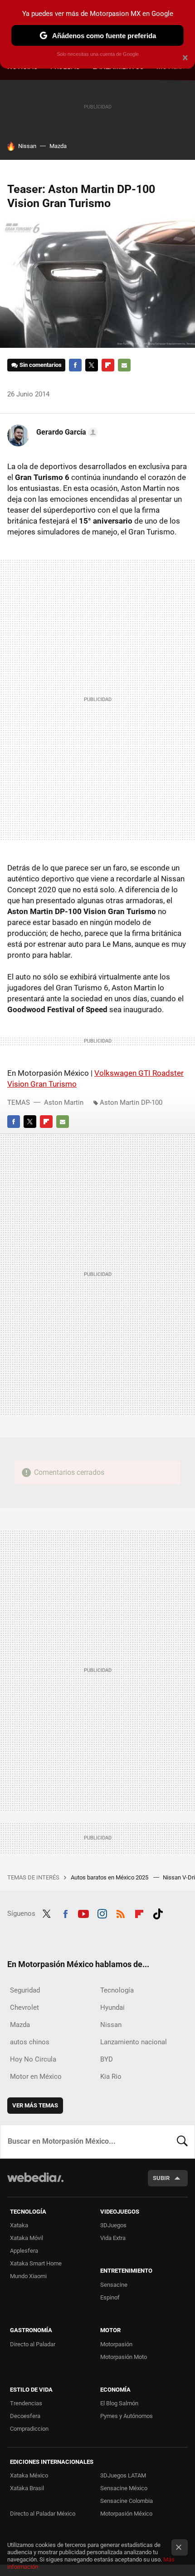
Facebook (75, 365)
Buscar (182, 2141)
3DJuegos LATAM (123, 2475)
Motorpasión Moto (124, 2357)
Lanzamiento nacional (134, 2042)
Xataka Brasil (27, 2488)
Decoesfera (25, 2416)
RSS (121, 1913)
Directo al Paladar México (43, 2514)
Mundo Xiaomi (28, 2276)
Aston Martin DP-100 (131, 1103)
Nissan (27, 146)
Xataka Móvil (27, 2238)
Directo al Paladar (33, 2344)
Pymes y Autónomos (127, 2416)
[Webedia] (35, 2183)
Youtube (83, 1913)
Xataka (19, 2225)
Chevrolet (24, 2007)
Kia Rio (111, 2077)
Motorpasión (116, 2344)
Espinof (110, 2297)
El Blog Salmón (119, 2403)
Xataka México (29, 2475)
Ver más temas (35, 2105)
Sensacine (114, 2285)
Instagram (102, 1913)
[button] (66, 432)
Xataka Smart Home (36, 2263)
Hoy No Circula (33, 2059)
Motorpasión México (126, 2514)
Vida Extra (113, 2238)
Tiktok (158, 1913)
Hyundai (112, 2007)
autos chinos (30, 2042)
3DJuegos (113, 2225)
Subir (161, 2178)
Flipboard (108, 365)
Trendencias (26, 2403)
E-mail (124, 365)
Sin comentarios (41, 365)
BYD (107, 2059)
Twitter (92, 365)
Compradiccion (29, 2429)
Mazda (58, 146)
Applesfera (24, 2251)
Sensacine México (124, 2488)
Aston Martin (64, 1103)
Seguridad (25, 1990)
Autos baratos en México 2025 (110, 1877)
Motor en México (36, 2077)
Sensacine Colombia (127, 2501)
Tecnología (117, 1990)
